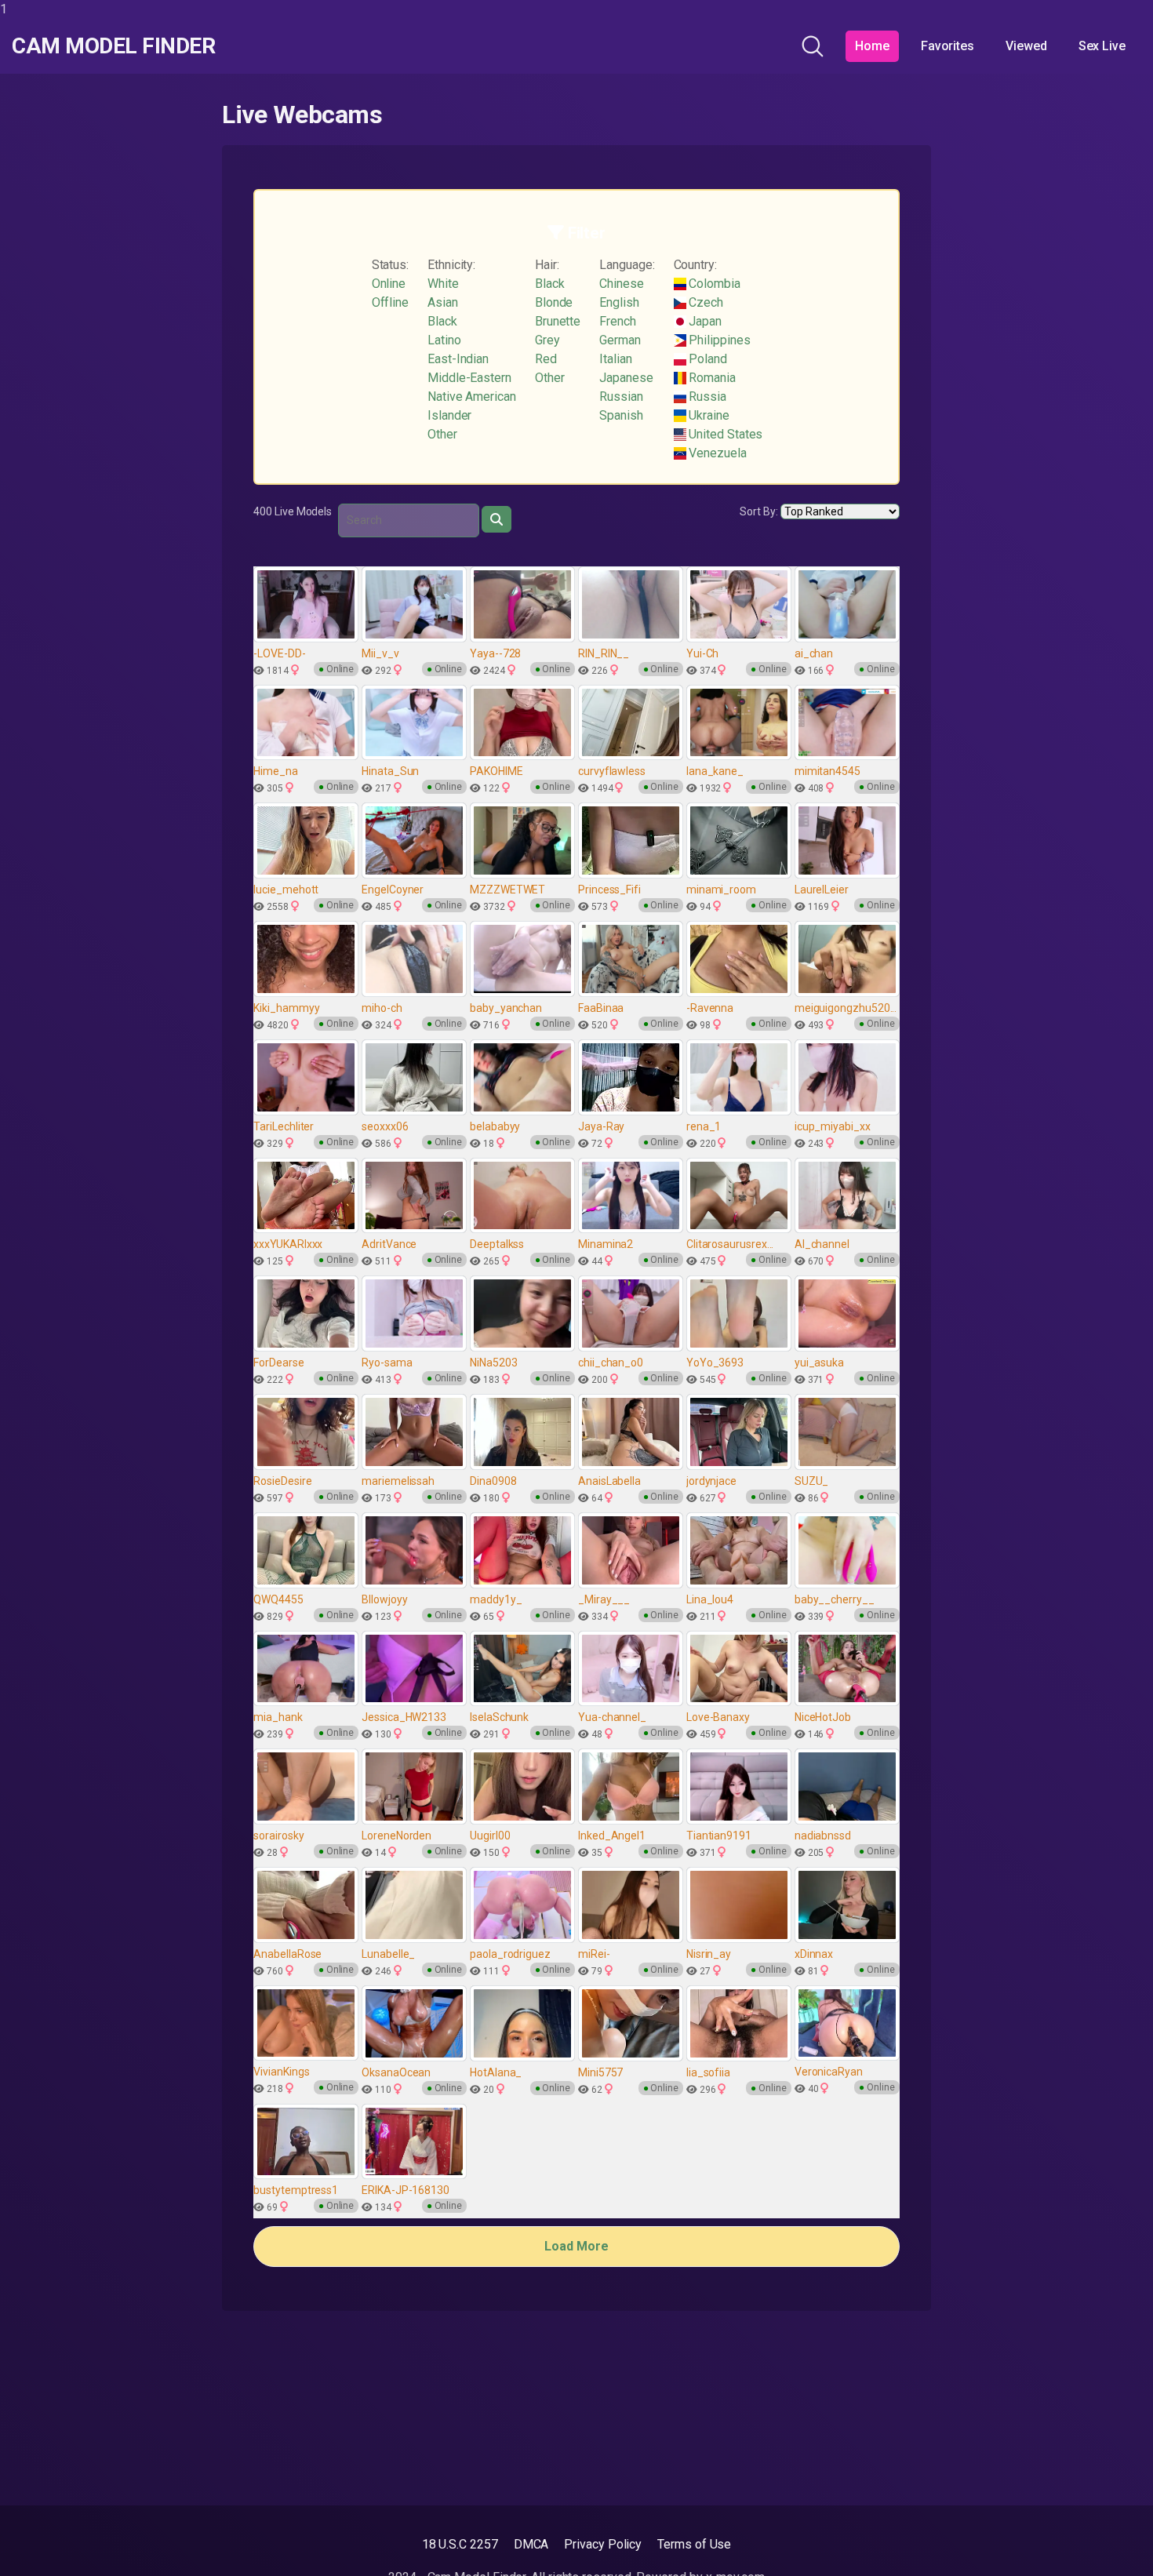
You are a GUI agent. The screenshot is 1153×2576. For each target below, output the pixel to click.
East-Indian (458, 359)
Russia (706, 397)
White (443, 284)
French (618, 321)
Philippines (718, 340)
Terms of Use (694, 2544)
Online (389, 284)
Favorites (947, 46)
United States (725, 434)
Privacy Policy (603, 2544)
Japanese (626, 378)
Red (546, 359)
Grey (547, 340)
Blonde (554, 302)
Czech (705, 302)
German (620, 340)
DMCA (531, 2544)
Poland (707, 359)
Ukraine (708, 415)
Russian (621, 397)
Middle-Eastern (469, 378)
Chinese (621, 284)
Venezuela (717, 453)
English (619, 302)
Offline (390, 302)
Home (872, 46)
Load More (576, 2246)
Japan (704, 321)
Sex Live (1102, 46)
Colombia (713, 284)
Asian (443, 302)
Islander (449, 415)
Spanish (621, 415)
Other (442, 434)
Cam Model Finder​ (113, 46)
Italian (615, 359)
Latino (444, 340)
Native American (472, 397)
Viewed (1026, 46)
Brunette (558, 321)
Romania (711, 378)
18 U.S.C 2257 (460, 2544)
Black (442, 321)
